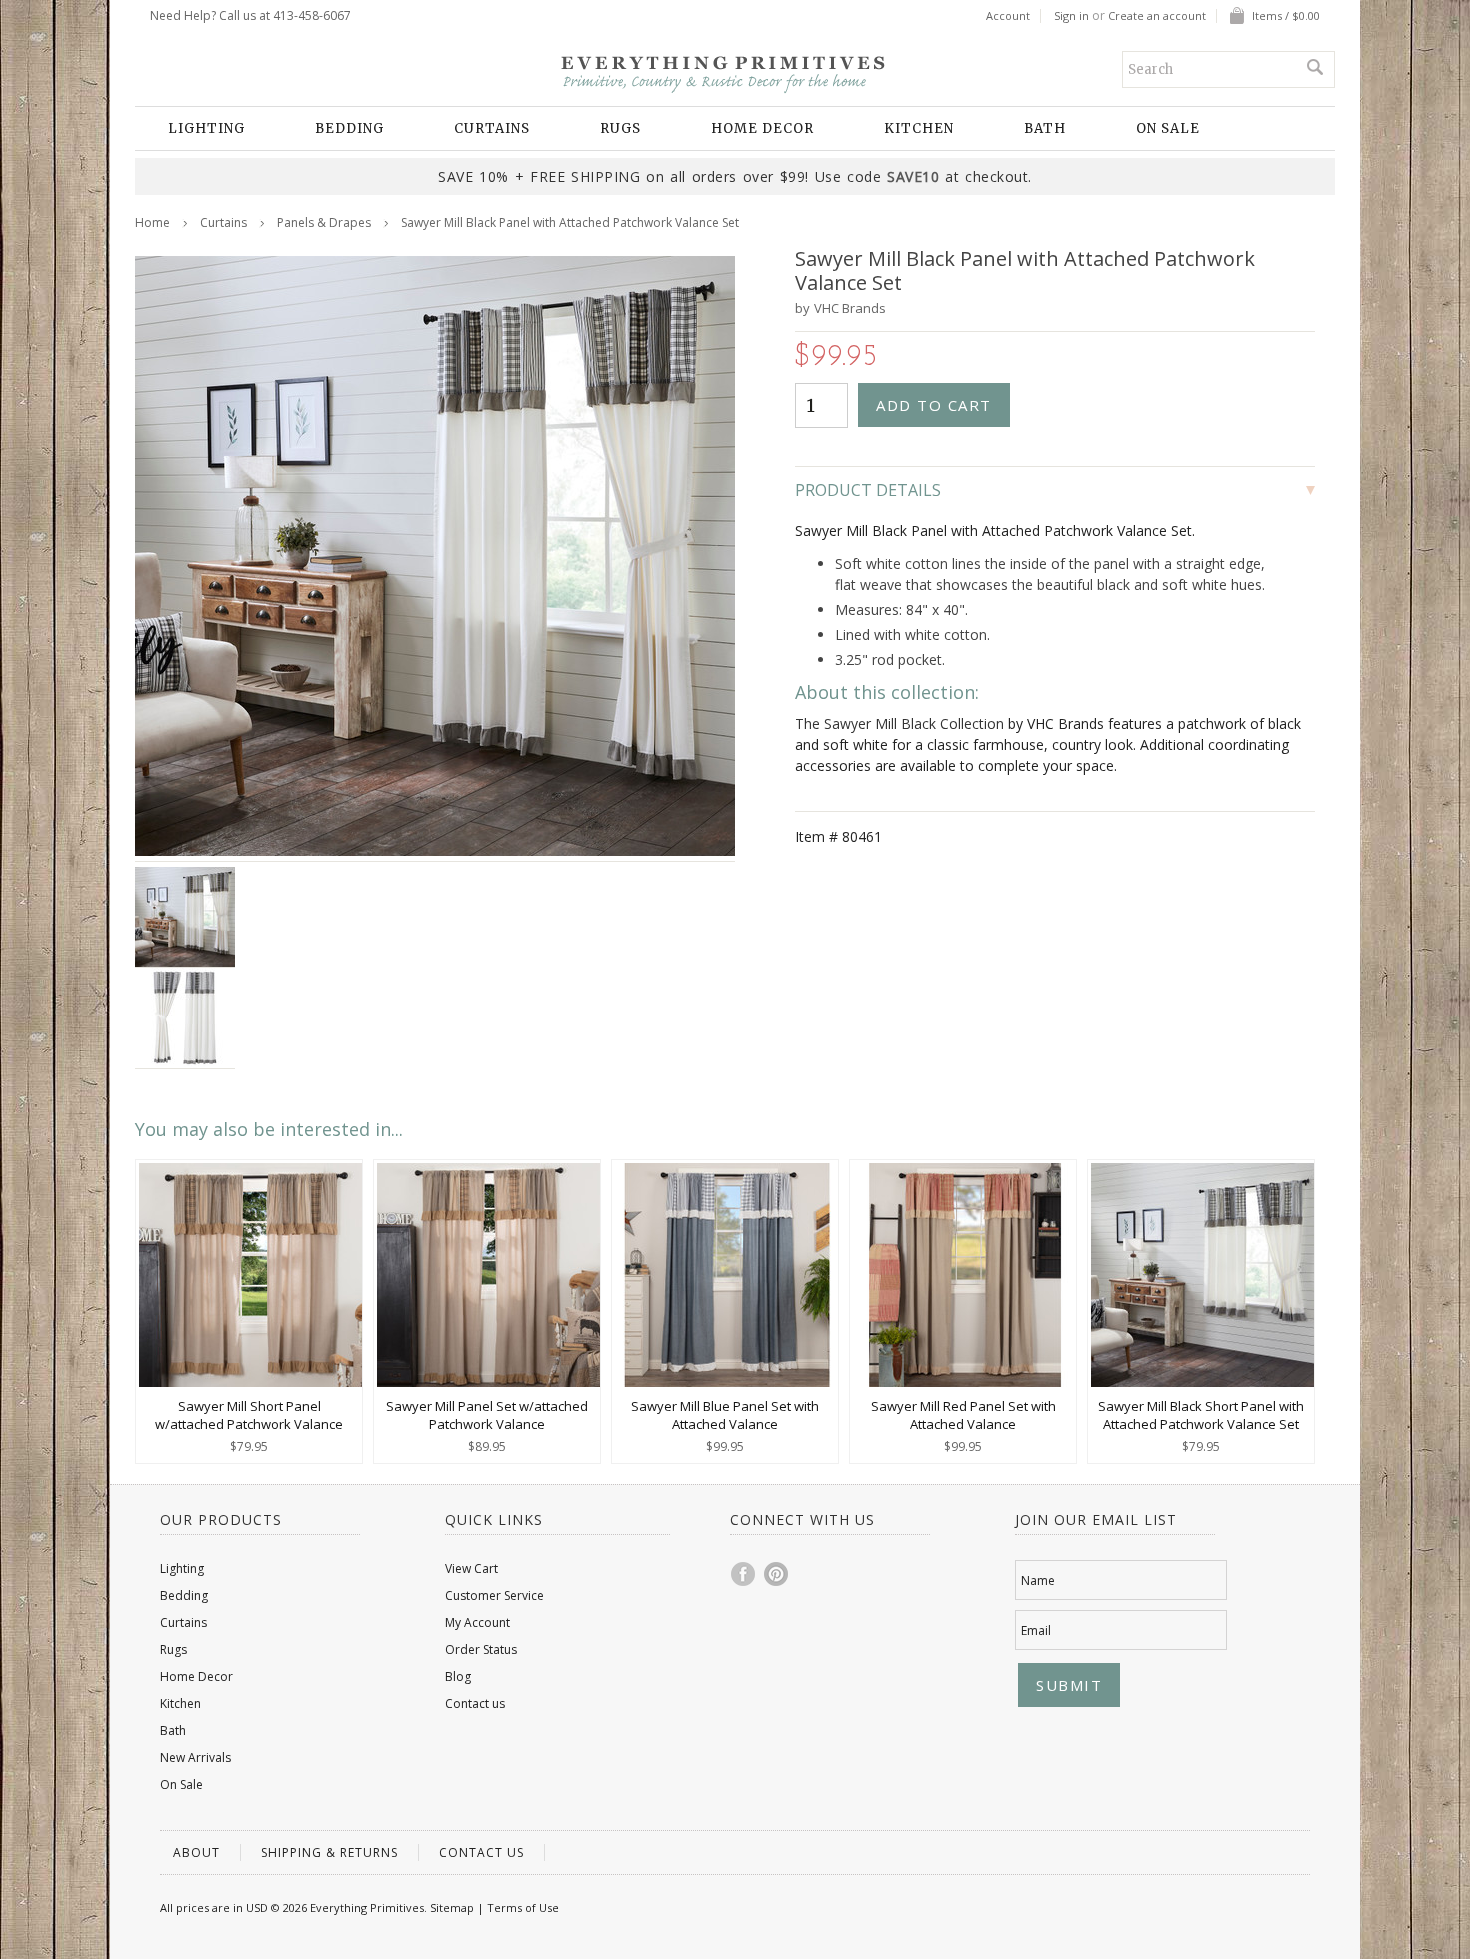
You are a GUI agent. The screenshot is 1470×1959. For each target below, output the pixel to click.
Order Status (481, 1649)
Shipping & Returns (329, 1852)
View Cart (471, 1568)
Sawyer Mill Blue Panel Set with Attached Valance (725, 1415)
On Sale (1168, 128)
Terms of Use (523, 1907)
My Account (477, 1622)
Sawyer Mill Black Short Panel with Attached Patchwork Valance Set (1201, 1415)
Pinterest (777, 1574)
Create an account (1157, 16)
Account (1008, 16)
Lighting (206, 128)
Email (1036, 1630)
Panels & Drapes (324, 222)
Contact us (475, 1703)
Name (1038, 1580)
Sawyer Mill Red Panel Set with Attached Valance (963, 1415)
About (196, 1852)
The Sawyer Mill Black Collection (899, 723)
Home (152, 222)
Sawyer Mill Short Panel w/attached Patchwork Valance (249, 1415)
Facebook (744, 1574)
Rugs (620, 128)
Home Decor (762, 128)
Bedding (349, 128)
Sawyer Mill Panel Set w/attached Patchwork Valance (487, 1415)
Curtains (492, 128)
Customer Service (494, 1595)
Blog (458, 1676)
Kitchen (919, 128)
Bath (1045, 128)
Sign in (1071, 16)
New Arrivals (195, 1757)
